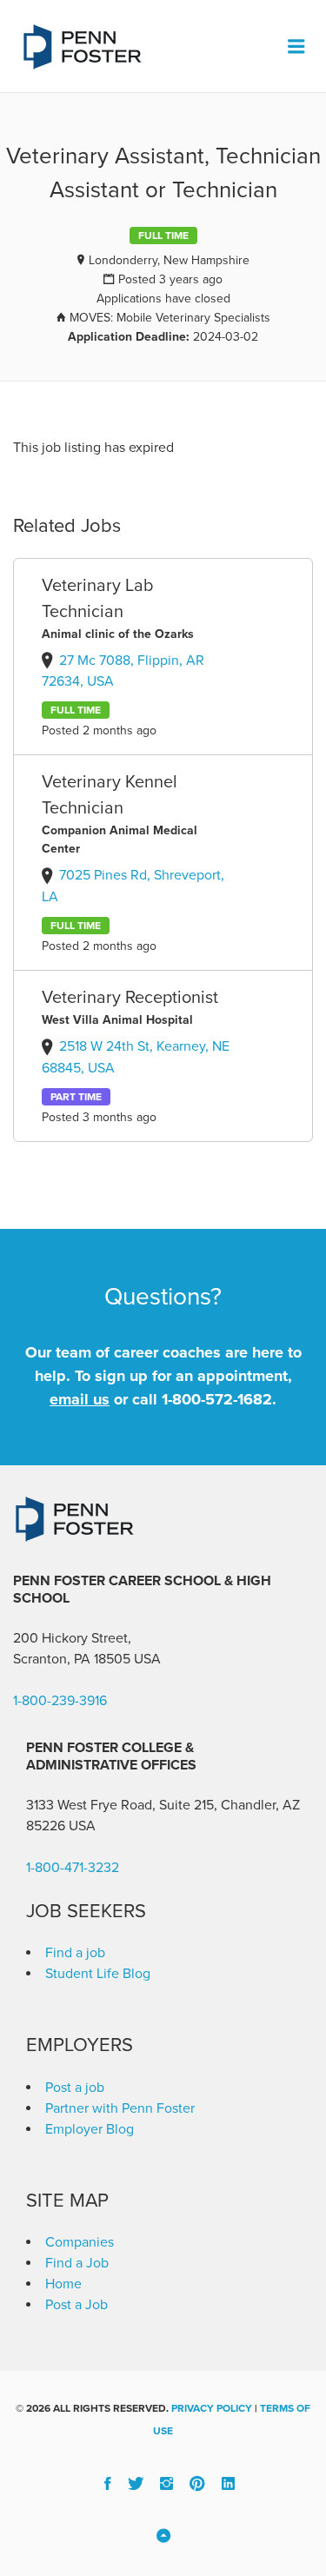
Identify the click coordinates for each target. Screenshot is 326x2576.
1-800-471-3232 (73, 1868)
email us (80, 1399)
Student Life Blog (98, 1974)
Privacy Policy (212, 2408)
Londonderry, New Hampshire (169, 260)
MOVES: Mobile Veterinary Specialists (170, 318)
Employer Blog (90, 2129)
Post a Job (77, 2305)
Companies (80, 2242)
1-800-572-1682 (217, 1399)
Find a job (75, 1953)
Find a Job (77, 2263)
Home (63, 2284)
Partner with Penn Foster (120, 2108)
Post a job (75, 2088)
